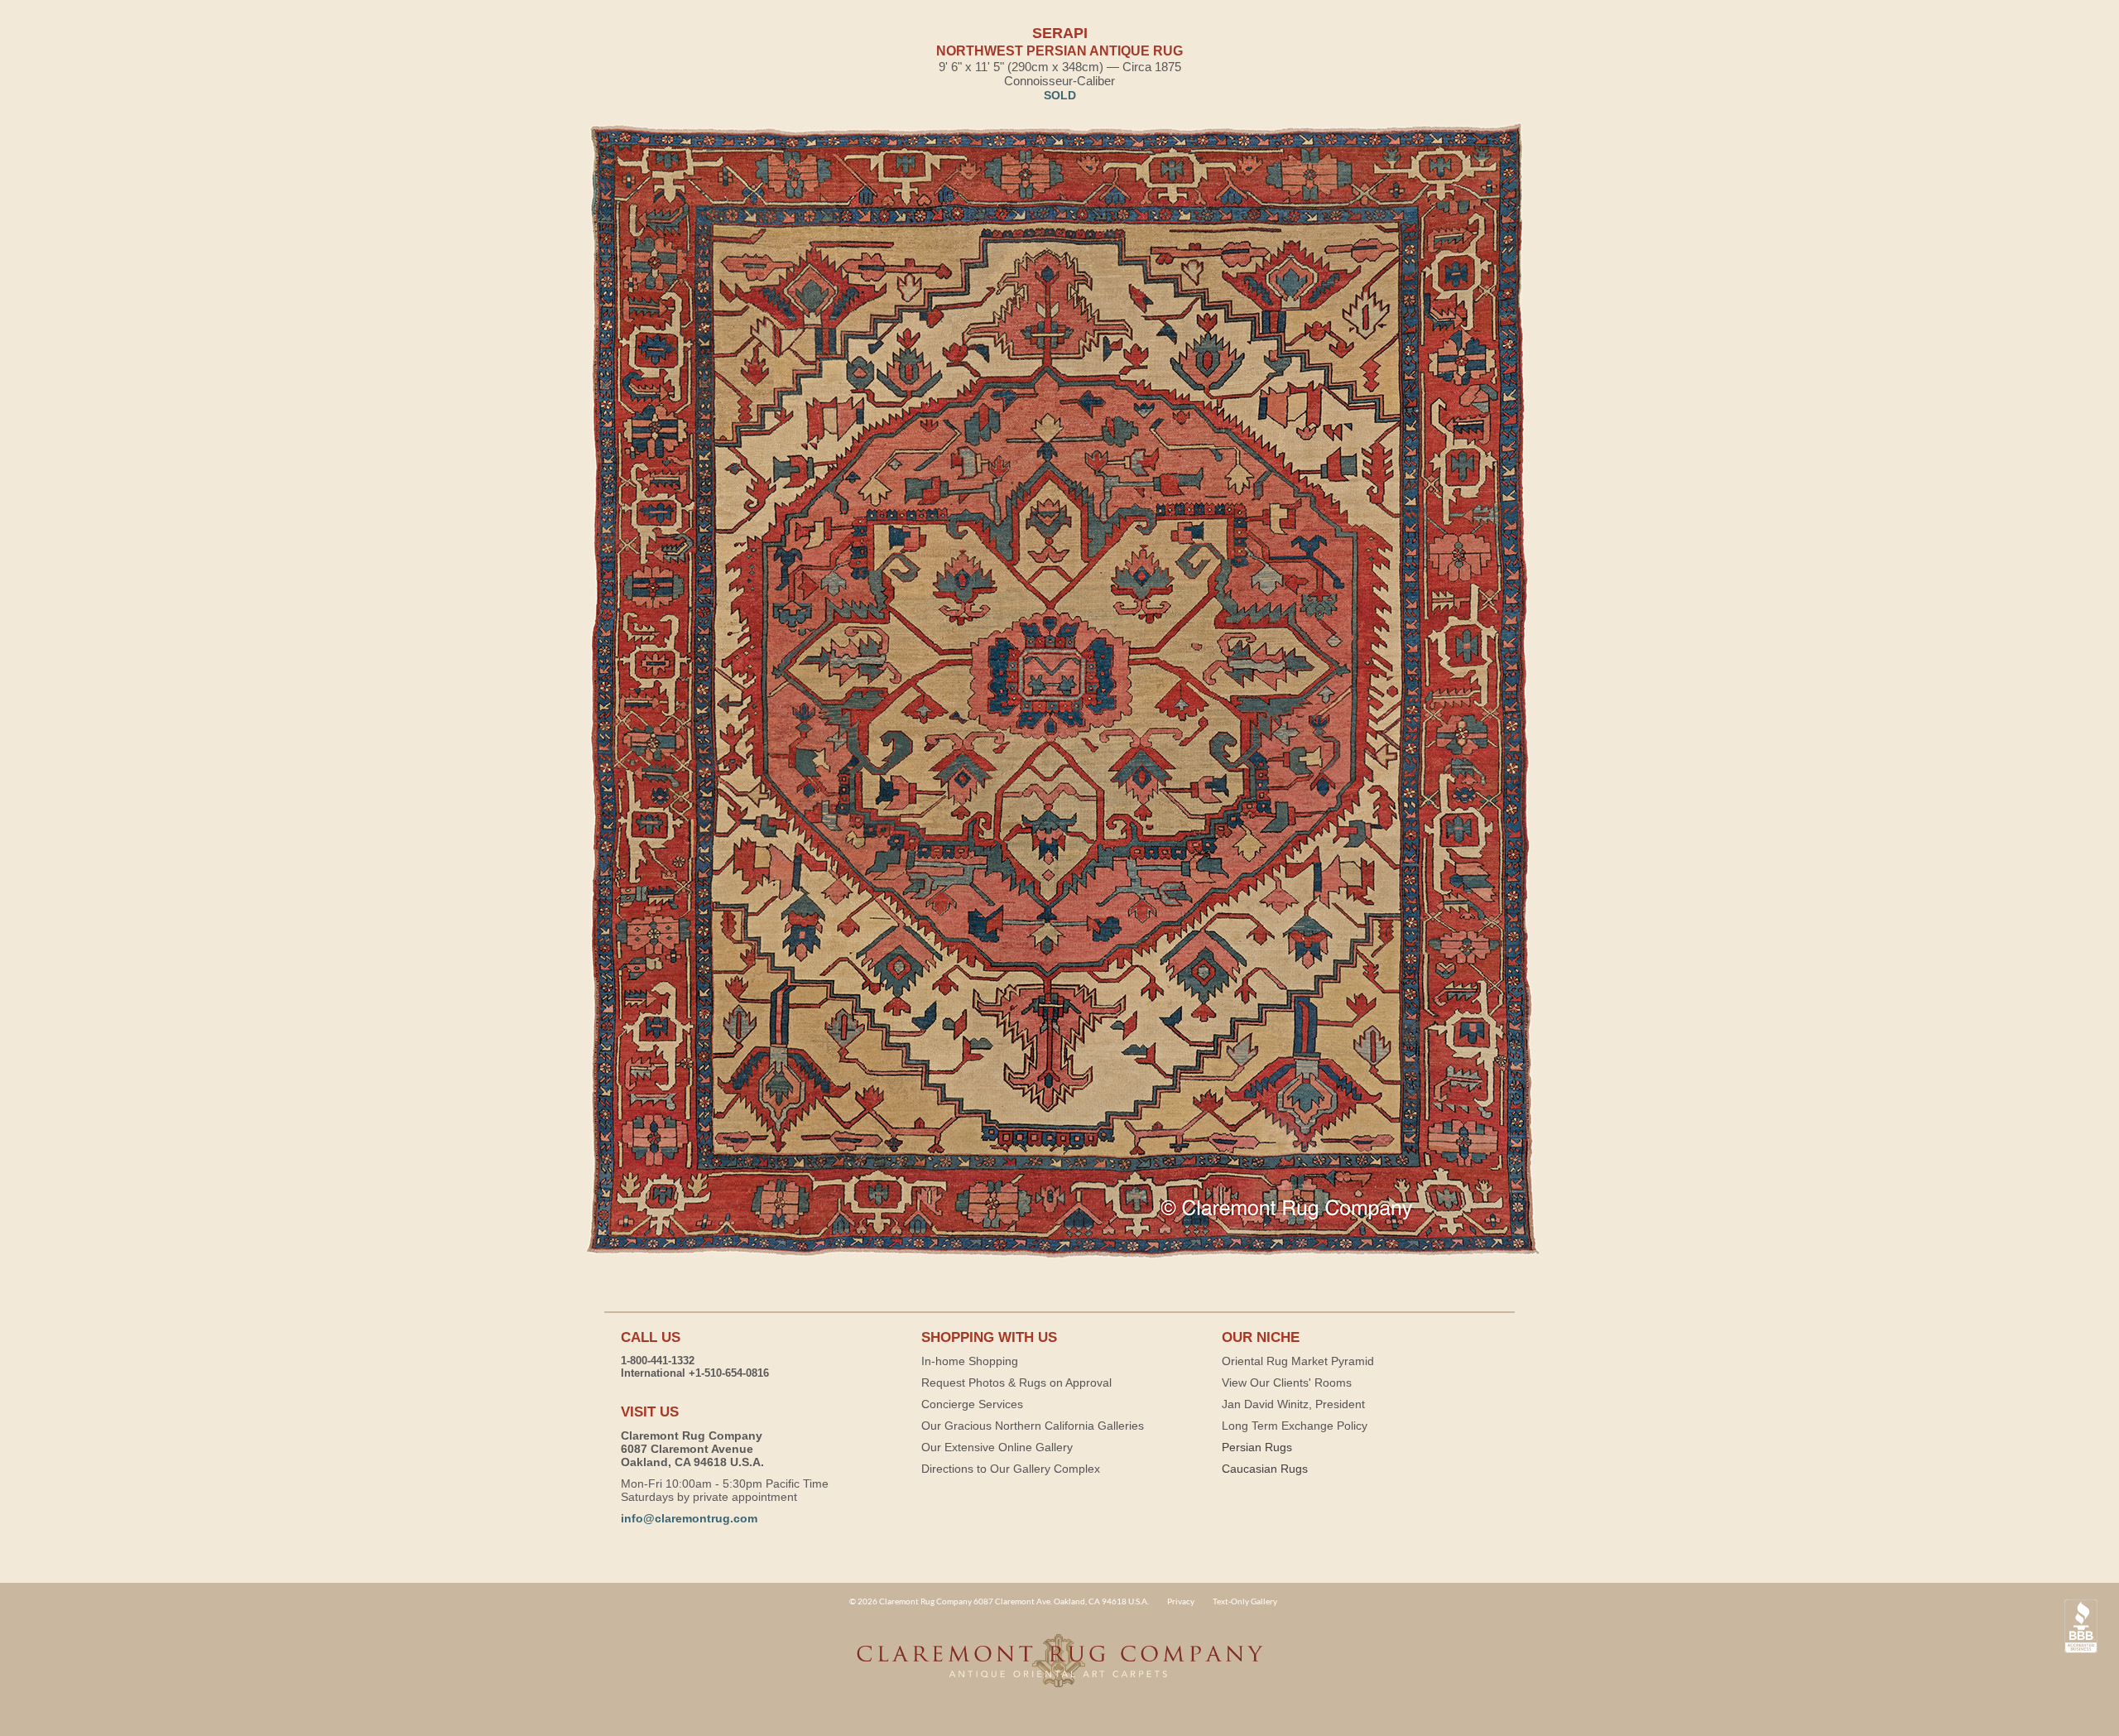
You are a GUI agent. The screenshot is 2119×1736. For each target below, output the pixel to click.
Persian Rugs (1257, 1447)
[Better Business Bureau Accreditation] (2081, 1626)
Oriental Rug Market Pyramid (1298, 1361)
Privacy (1181, 1601)
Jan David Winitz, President (1293, 1404)
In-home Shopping (970, 1361)
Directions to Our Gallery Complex (1011, 1469)
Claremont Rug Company (1059, 1670)
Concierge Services (972, 1404)
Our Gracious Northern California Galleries (1033, 1426)
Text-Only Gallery (1245, 1601)
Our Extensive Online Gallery (997, 1447)
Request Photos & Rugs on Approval (1016, 1383)
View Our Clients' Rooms (1287, 1383)
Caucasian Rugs (1265, 1469)
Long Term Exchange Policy (1295, 1426)
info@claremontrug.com (689, 1518)
